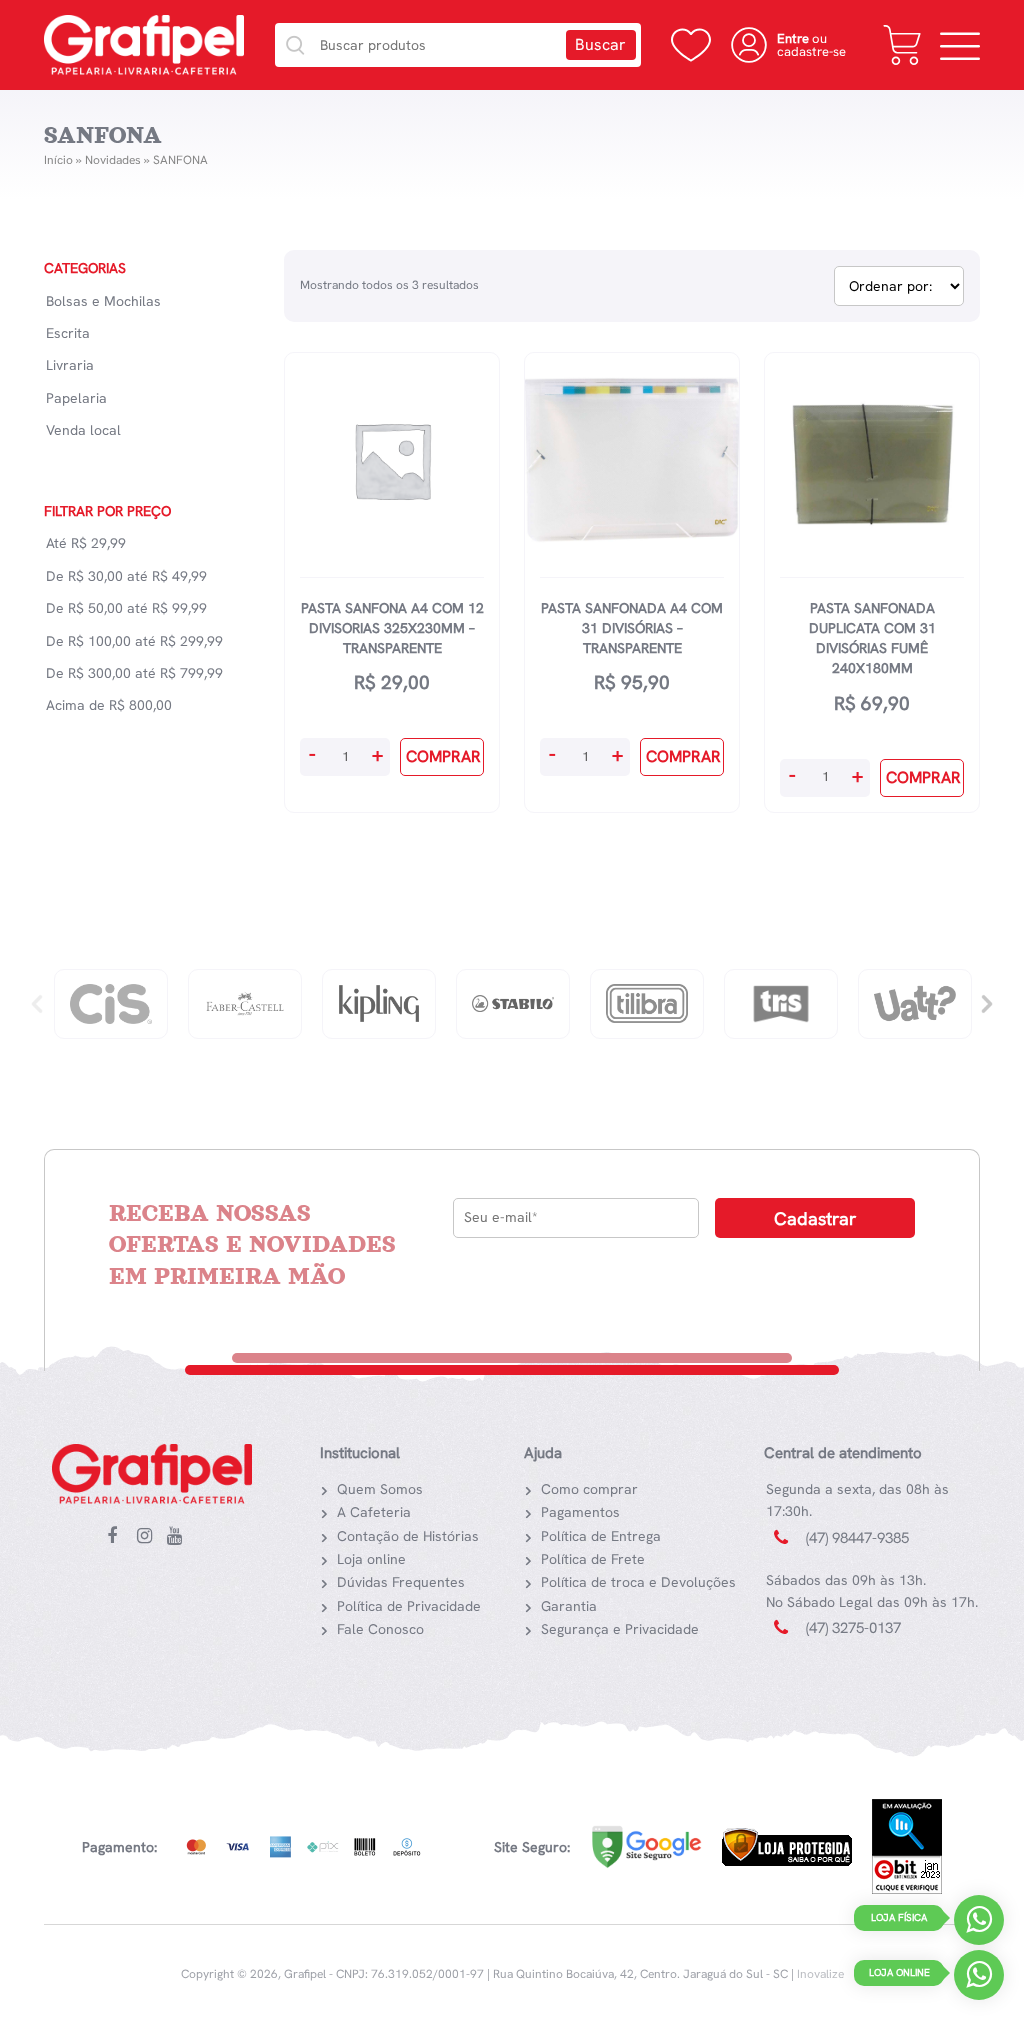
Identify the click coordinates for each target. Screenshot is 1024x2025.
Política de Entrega (601, 1536)
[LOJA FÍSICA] (979, 1924)
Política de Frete (593, 1559)
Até (86, 543)
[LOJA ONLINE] (979, 1979)
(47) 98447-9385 (857, 1538)
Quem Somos (380, 1489)
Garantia (569, 1606)
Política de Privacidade (409, 1606)
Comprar (443, 756)
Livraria (70, 365)
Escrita (68, 333)
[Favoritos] (691, 45)
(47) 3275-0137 (853, 1628)
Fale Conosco (380, 1629)
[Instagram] (149, 1537)
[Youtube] (179, 1537)
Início (58, 160)
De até (126, 576)
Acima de (109, 705)
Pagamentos (580, 1512)
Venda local (83, 430)
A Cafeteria (374, 1512)
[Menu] (960, 45)
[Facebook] (119, 1537)
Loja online (371, 1559)
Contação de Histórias (408, 1536)
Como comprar (589, 1489)
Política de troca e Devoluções (638, 1582)
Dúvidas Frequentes (401, 1582)
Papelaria (76, 398)
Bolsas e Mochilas (103, 301)
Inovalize (820, 1974)
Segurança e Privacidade (620, 1629)
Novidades (113, 160)
